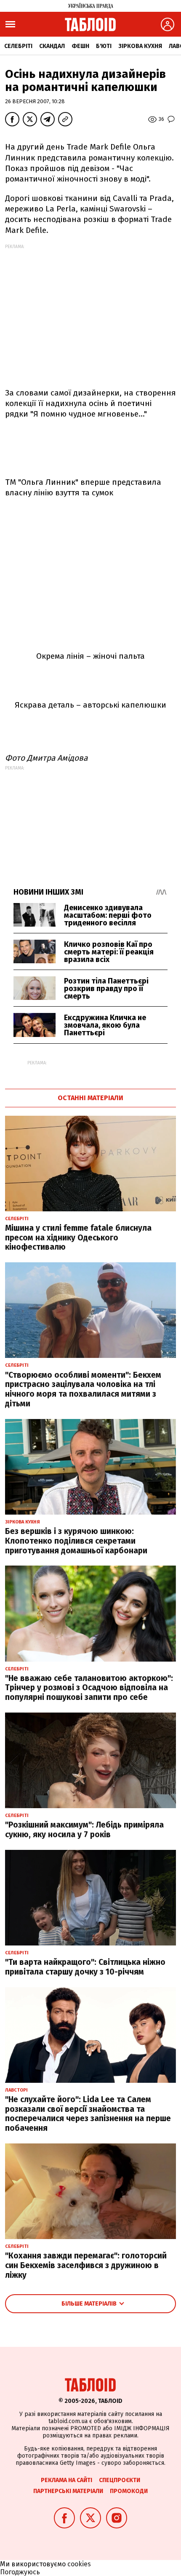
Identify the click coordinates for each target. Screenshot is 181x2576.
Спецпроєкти (120, 2480)
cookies (79, 2564)
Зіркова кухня (140, 46)
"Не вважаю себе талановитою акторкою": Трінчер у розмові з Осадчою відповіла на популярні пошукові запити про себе (89, 1688)
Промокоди (129, 2491)
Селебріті (18, 46)
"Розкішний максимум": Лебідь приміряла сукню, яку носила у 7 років (84, 1830)
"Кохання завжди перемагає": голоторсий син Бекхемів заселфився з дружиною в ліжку (86, 2265)
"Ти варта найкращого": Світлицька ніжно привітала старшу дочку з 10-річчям (85, 1967)
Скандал (52, 46)
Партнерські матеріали (68, 2491)
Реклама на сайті (67, 2480)
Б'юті (104, 46)
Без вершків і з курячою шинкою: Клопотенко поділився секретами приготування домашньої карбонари (76, 1541)
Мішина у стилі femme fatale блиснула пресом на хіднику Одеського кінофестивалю (78, 1238)
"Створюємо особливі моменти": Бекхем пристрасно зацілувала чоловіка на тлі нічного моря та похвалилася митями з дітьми (83, 1389)
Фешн (80, 46)
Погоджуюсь (20, 2572)
